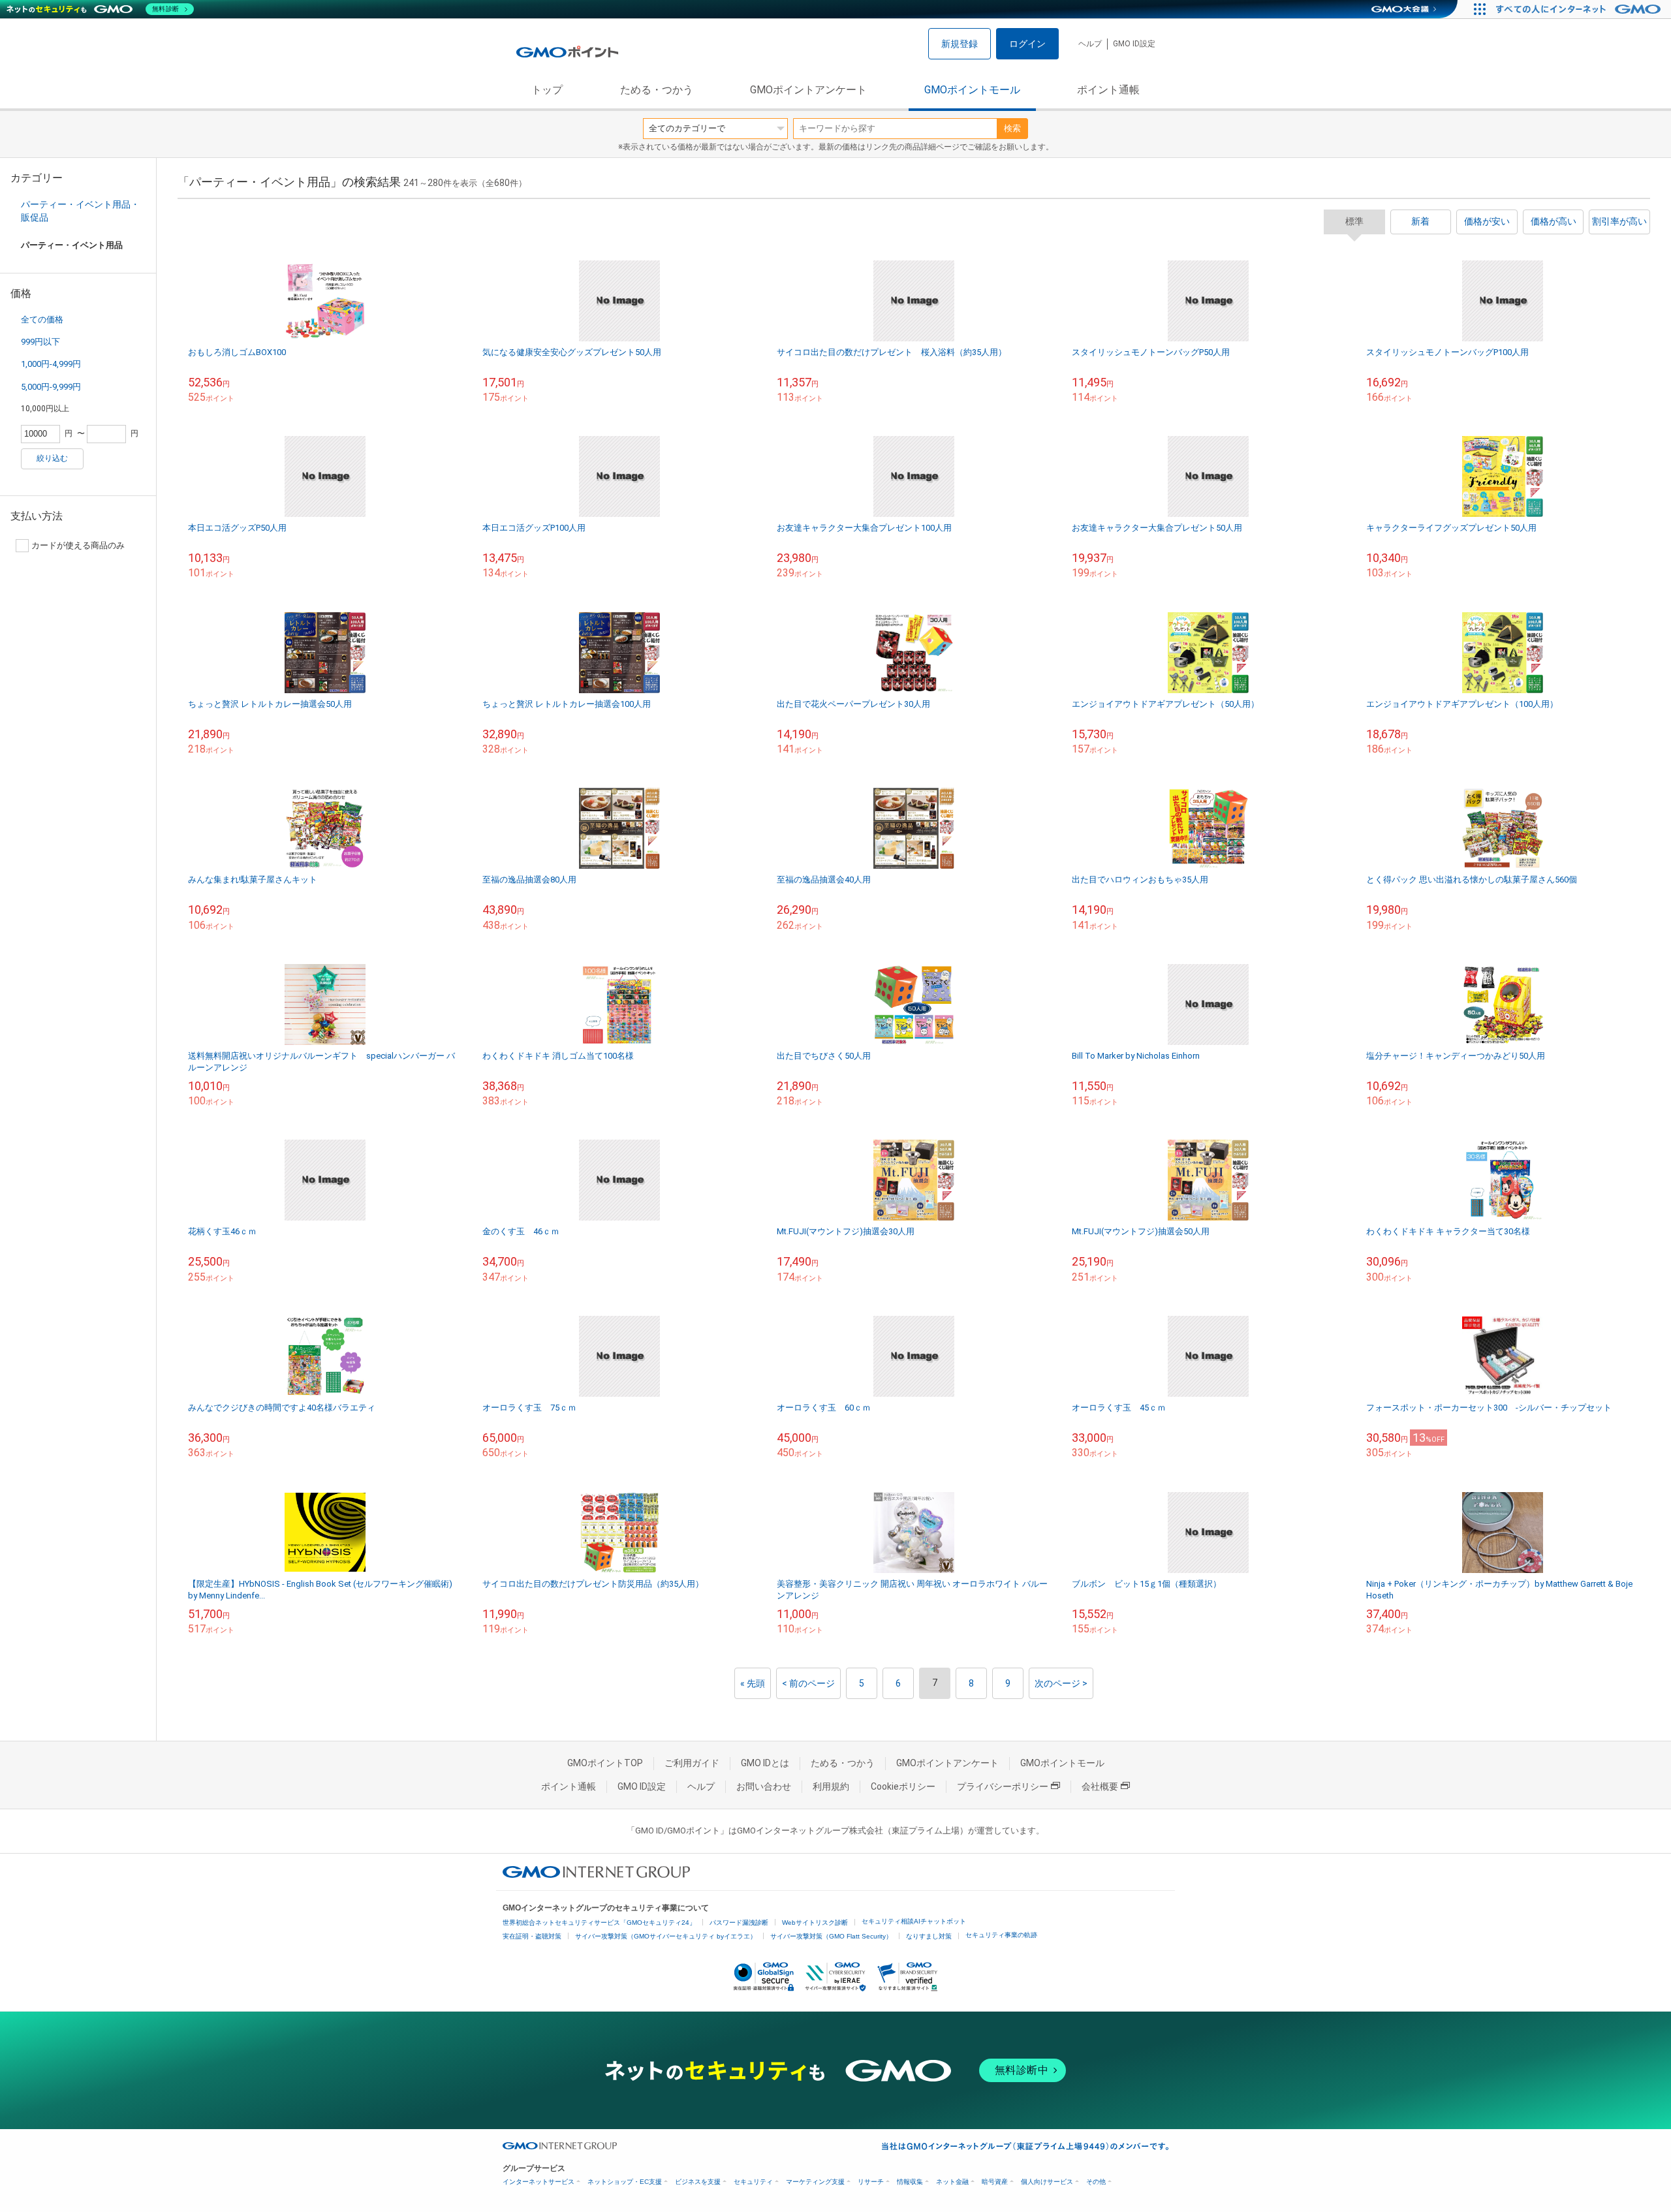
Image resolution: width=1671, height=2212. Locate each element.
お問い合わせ (764, 1786)
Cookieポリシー (903, 1786)
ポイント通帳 (1108, 90)
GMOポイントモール (972, 90)
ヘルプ (1090, 44)
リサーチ (871, 2182)
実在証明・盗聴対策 (532, 1936)
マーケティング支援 (815, 2182)
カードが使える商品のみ (78, 545)
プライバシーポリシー (1003, 1786)
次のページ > (1061, 1683)
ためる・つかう (657, 90)
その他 (1096, 2182)
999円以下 (40, 342)
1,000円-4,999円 (51, 364)
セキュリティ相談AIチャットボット (914, 1921)
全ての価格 (42, 319)
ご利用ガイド (692, 1763)
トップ (547, 90)
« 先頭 (753, 1683)
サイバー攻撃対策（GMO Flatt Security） (831, 1936)
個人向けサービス (1047, 2182)
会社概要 (1100, 1786)
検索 (1012, 128)
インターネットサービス (539, 2182)
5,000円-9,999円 (51, 387)
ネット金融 (952, 2182)
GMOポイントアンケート (808, 90)
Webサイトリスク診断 (815, 1923)
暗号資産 (995, 2182)
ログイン (1027, 44)
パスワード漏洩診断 (739, 1923)
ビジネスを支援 (698, 2182)
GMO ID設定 (1134, 44)
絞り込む (52, 458)
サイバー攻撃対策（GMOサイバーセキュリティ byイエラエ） (666, 1936)
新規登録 (960, 44)
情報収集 (910, 2182)
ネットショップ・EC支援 (625, 2182)
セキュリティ (753, 2182)
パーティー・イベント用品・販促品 (80, 211)
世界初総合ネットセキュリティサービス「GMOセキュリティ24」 (599, 1923)
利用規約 (831, 1786)
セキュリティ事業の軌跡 (1001, 1935)
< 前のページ (808, 1683)
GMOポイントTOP (605, 1763)
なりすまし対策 (929, 1936)
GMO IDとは (765, 1763)
